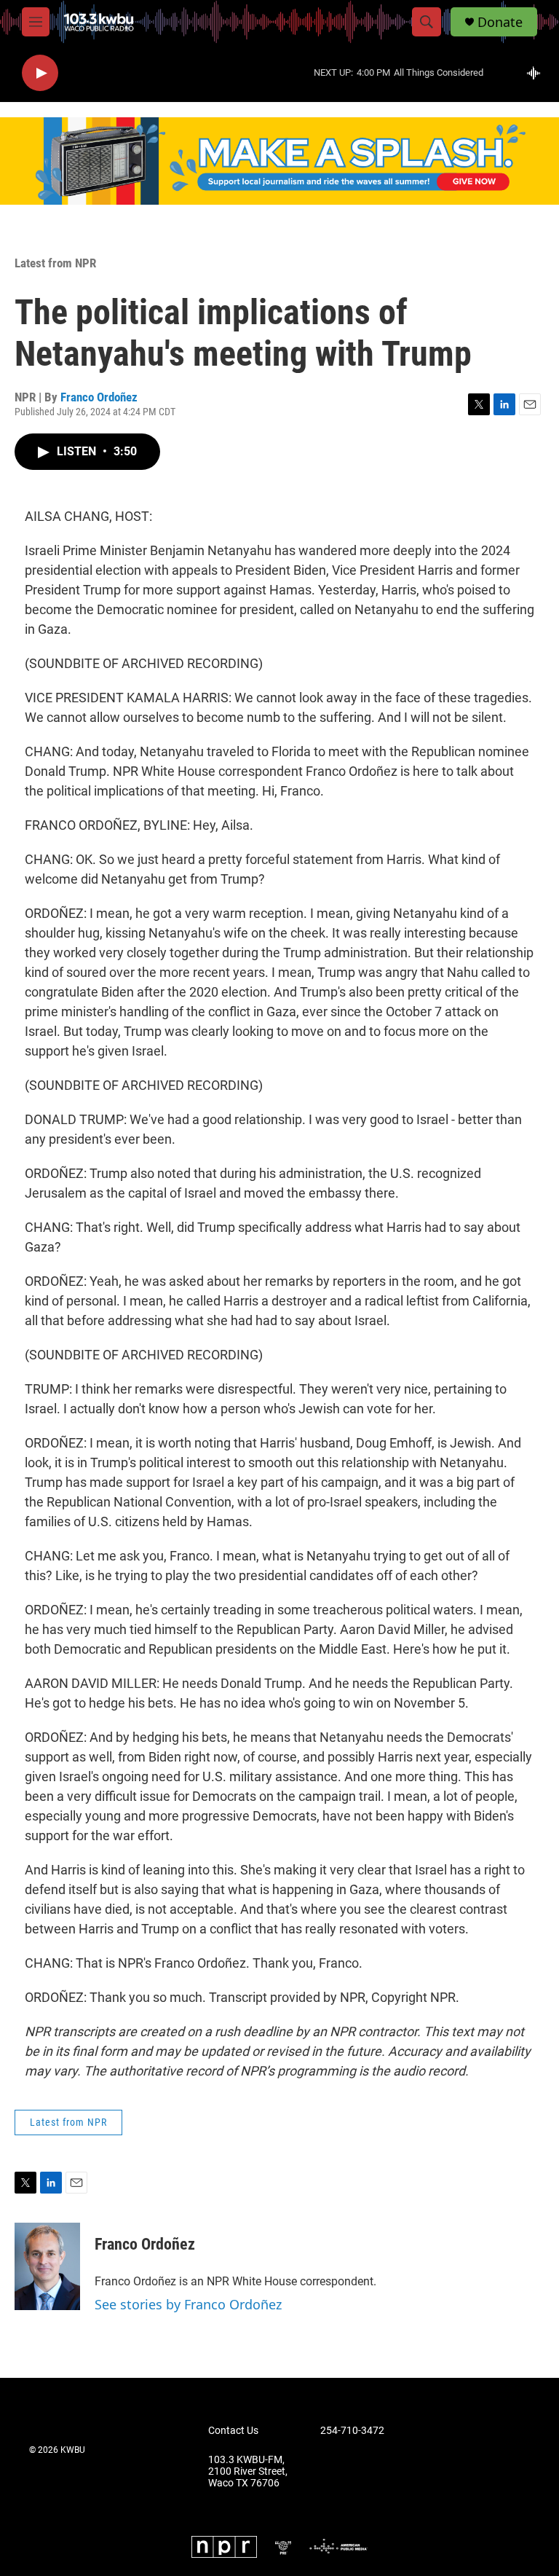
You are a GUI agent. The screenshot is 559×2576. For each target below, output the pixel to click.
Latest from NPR (55, 263)
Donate (500, 22)
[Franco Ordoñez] (47, 2266)
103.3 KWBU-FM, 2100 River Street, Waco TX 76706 (248, 2471)
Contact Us (233, 2431)
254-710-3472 (352, 2431)
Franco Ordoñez (99, 397)
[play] (40, 73)
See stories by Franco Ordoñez (188, 2304)
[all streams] (538, 73)
